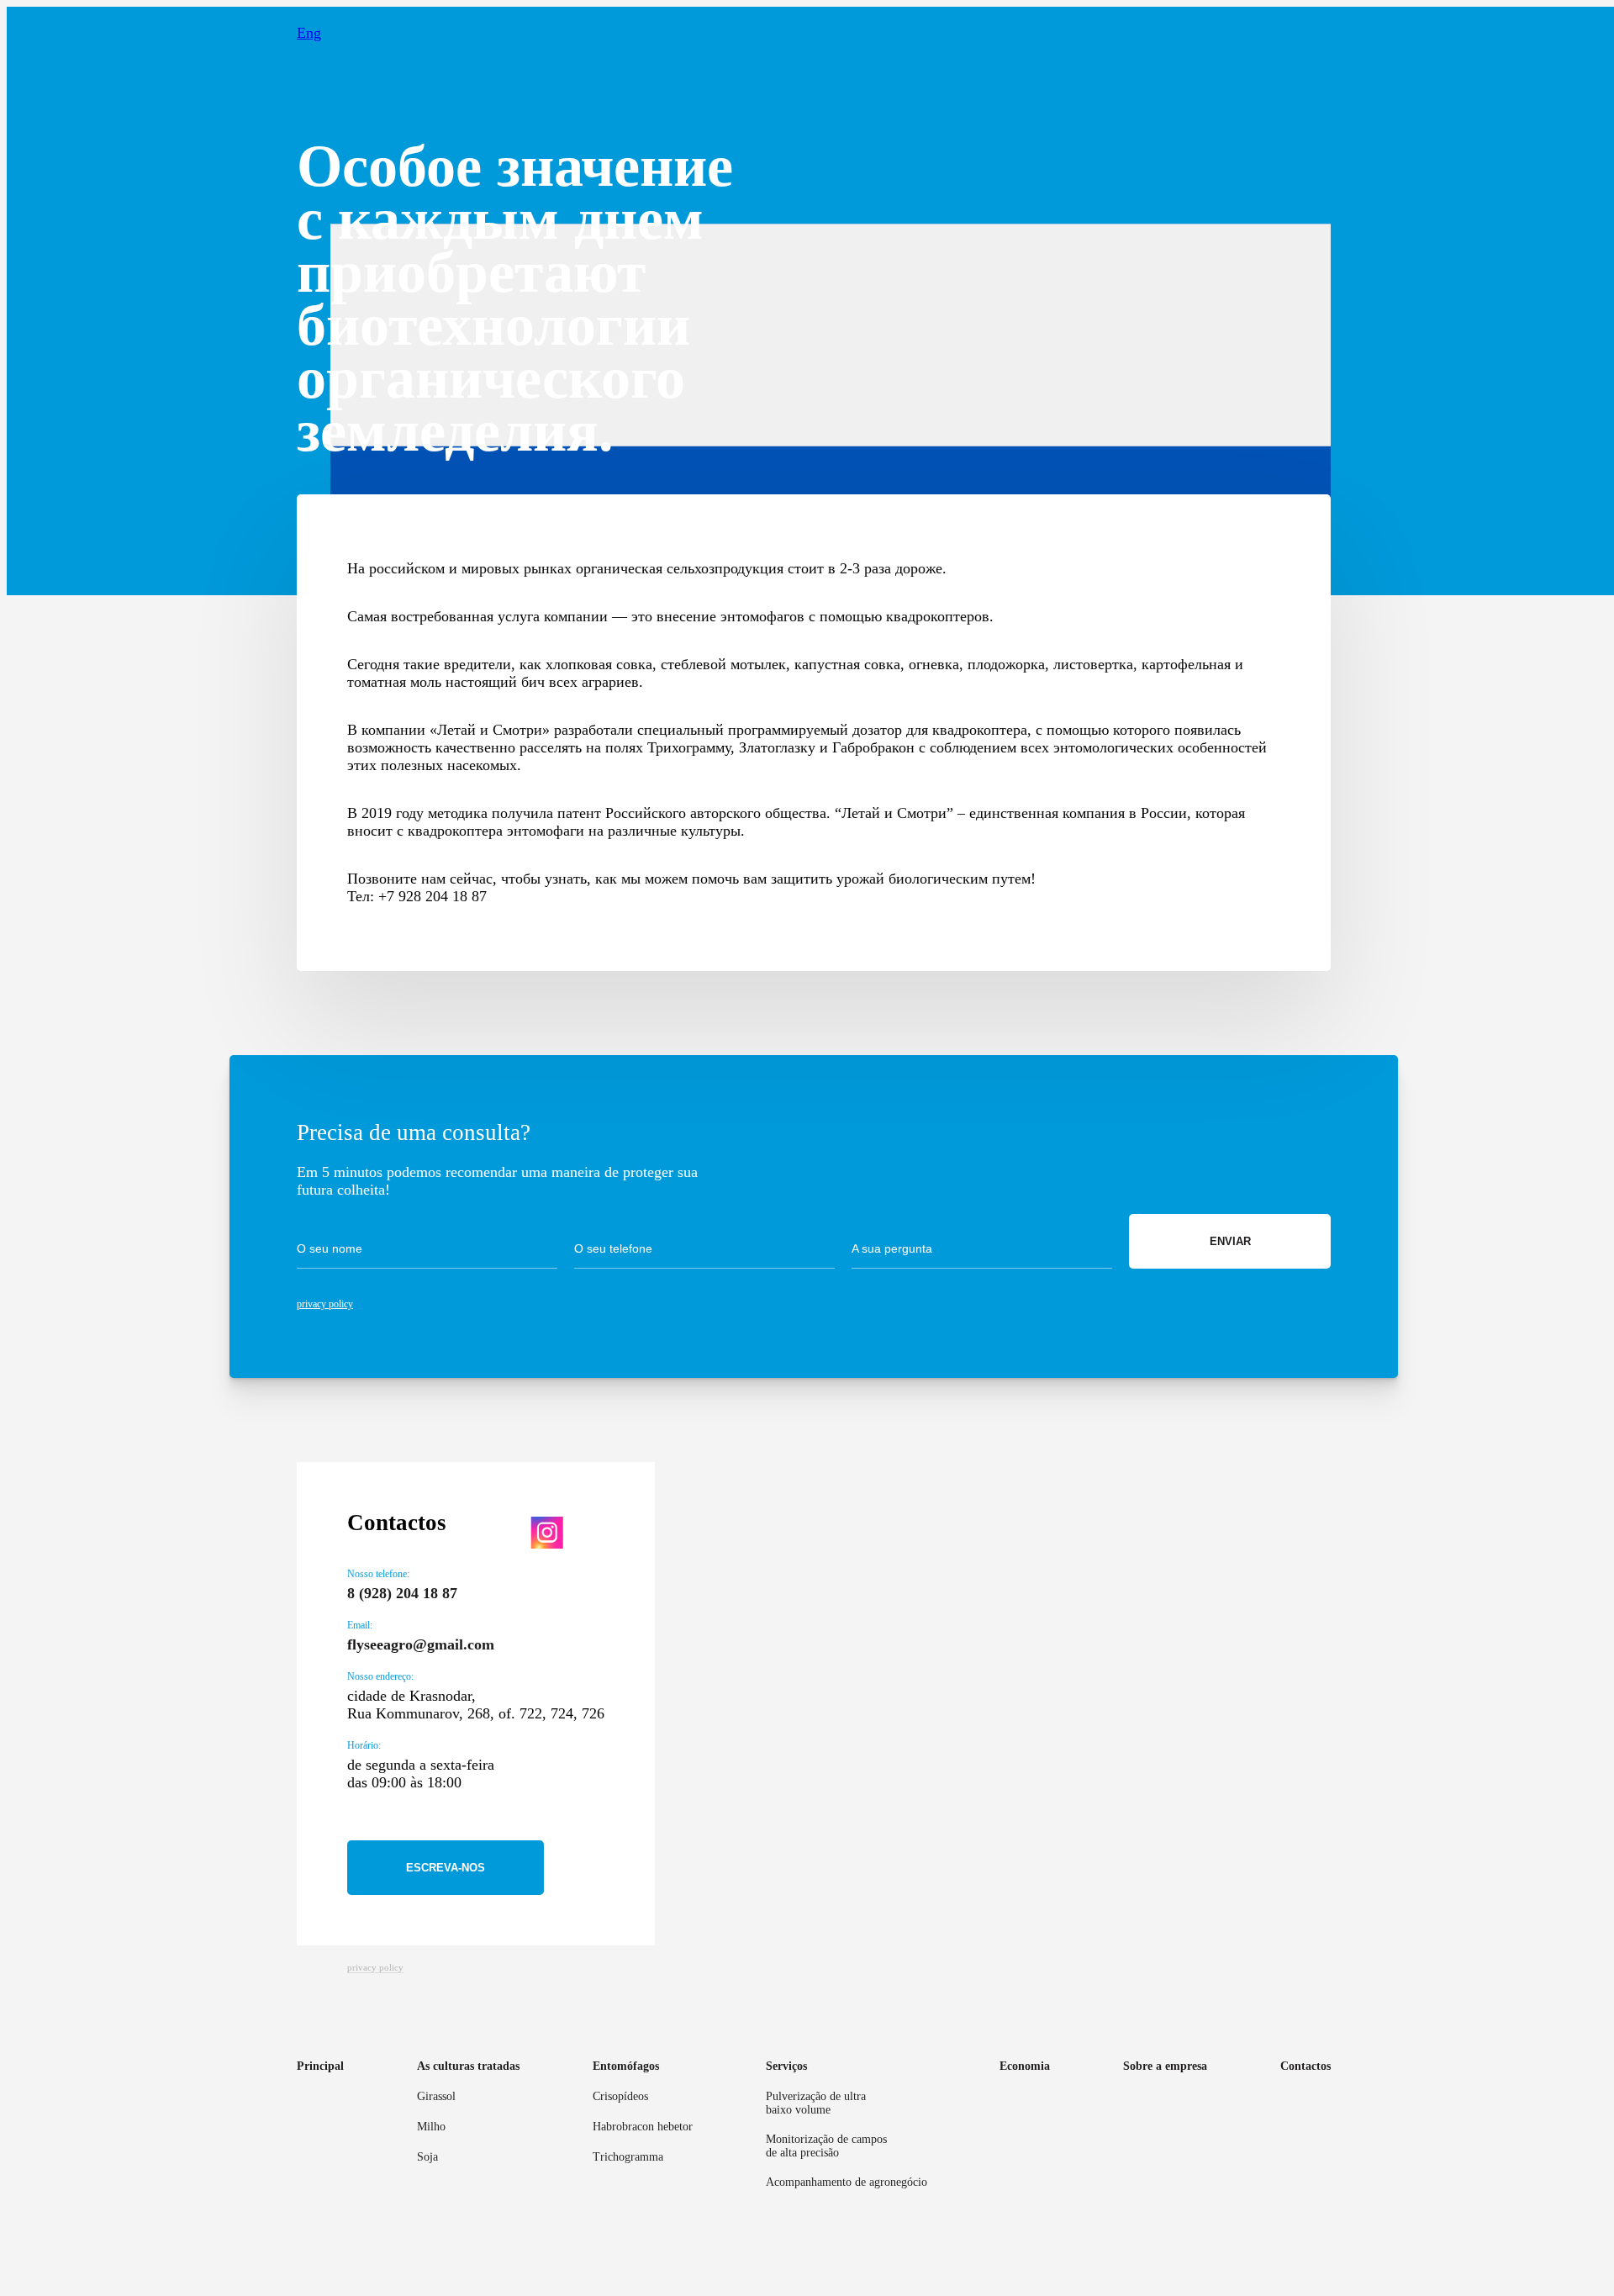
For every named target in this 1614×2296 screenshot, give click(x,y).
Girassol (436, 2096)
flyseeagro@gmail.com (421, 1644)
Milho (431, 2127)
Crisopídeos (620, 2096)
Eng (309, 33)
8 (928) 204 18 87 (402, 1593)
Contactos (1305, 2066)
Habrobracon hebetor (643, 2127)
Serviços (786, 2066)
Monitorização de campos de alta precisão (826, 2146)
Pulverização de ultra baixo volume (816, 2103)
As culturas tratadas (468, 2066)
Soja (427, 2157)
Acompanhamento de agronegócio (847, 2182)
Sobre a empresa (1165, 2066)
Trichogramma (628, 2157)
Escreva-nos (446, 1868)
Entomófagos (626, 2066)
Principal (320, 2066)
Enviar (1230, 1241)
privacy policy (325, 1304)
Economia (1025, 2066)
